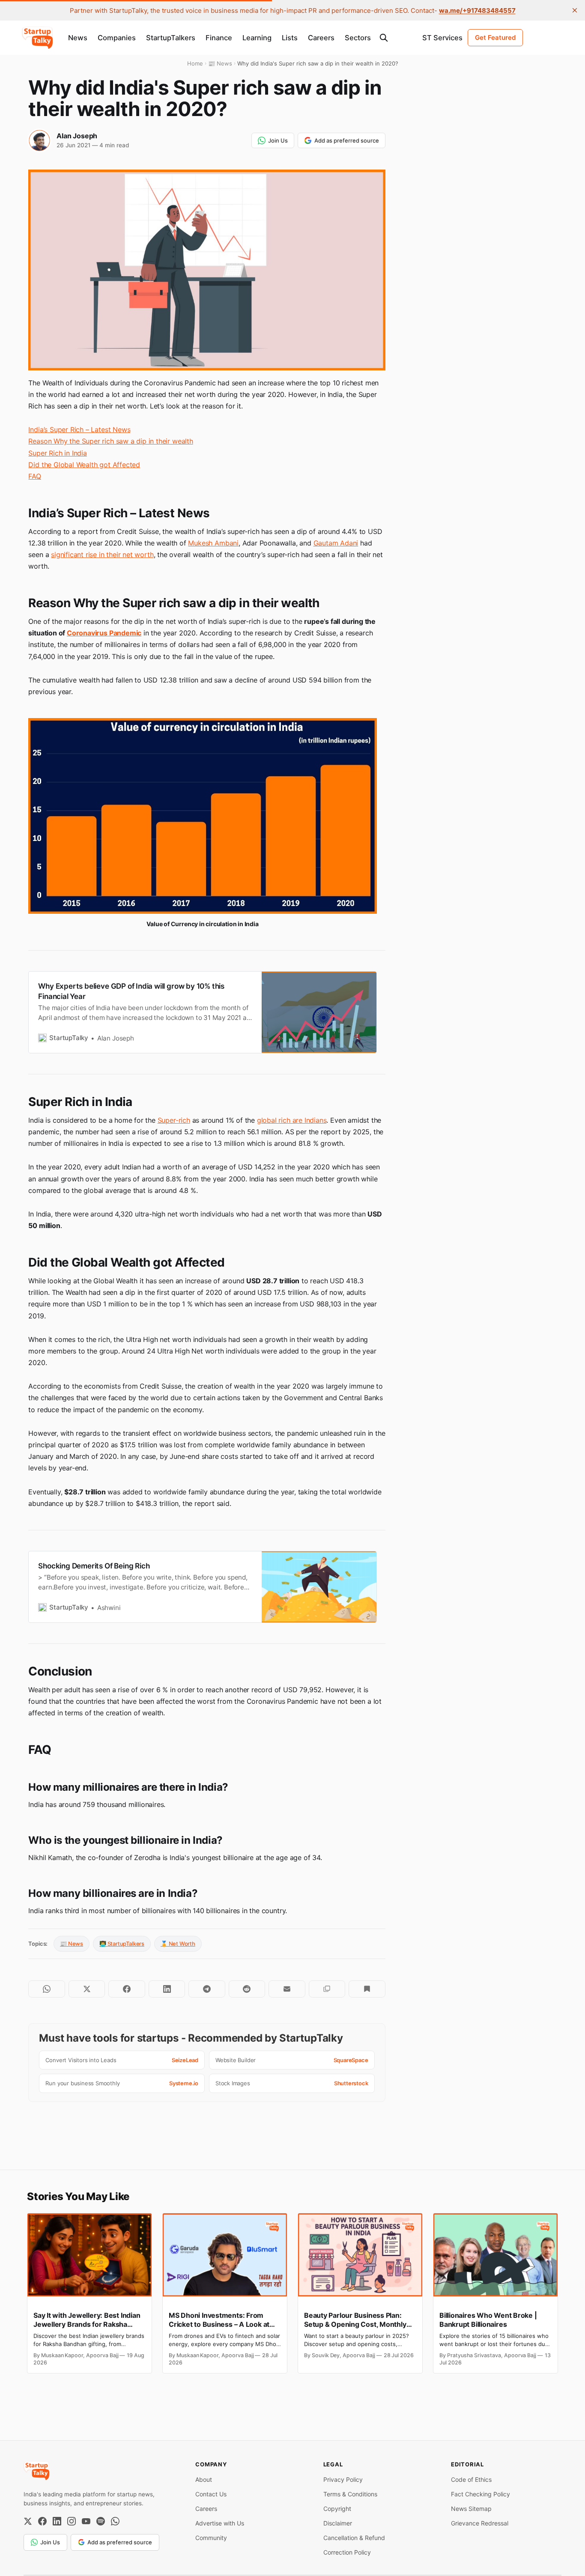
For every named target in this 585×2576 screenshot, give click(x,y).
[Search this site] (384, 38)
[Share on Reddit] (247, 1989)
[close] (575, 10)
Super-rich (174, 1120)
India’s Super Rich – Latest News (79, 429)
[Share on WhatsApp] (46, 1989)
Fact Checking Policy (481, 2494)
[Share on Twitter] (87, 1989)
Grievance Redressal (480, 2523)
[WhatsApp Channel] (115, 2521)
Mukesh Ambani (213, 543)
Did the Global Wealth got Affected (84, 465)
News (78, 38)
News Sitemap (471, 2509)
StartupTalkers (171, 38)
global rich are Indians (292, 1120)
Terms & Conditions (350, 2494)
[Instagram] (72, 2521)
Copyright (337, 2509)
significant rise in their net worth (102, 555)
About (204, 2479)
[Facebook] (42, 2521)
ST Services (442, 38)
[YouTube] (86, 2521)
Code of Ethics (471, 2479)
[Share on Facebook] (127, 1989)
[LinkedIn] (57, 2521)
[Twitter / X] (28, 2521)
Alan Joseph (77, 136)
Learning (257, 38)
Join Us (278, 140)
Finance (219, 38)
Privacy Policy (343, 2479)
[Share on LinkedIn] (167, 1989)
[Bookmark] (367, 1989)
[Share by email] (287, 1989)
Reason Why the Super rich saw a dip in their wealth (110, 441)
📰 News (72, 1944)
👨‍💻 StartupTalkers (122, 1944)
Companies (117, 38)
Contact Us (211, 2494)
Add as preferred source (347, 140)
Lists (290, 38)
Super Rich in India (57, 453)
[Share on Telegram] (207, 1989)
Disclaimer (338, 2523)
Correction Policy (347, 2552)
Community (211, 2538)
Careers (321, 38)
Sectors (358, 38)
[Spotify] (101, 2521)
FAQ (34, 476)
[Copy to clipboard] (327, 1989)
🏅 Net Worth (178, 1944)
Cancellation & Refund (354, 2538)
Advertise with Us (220, 2523)
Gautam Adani (336, 543)
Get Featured (495, 37)
